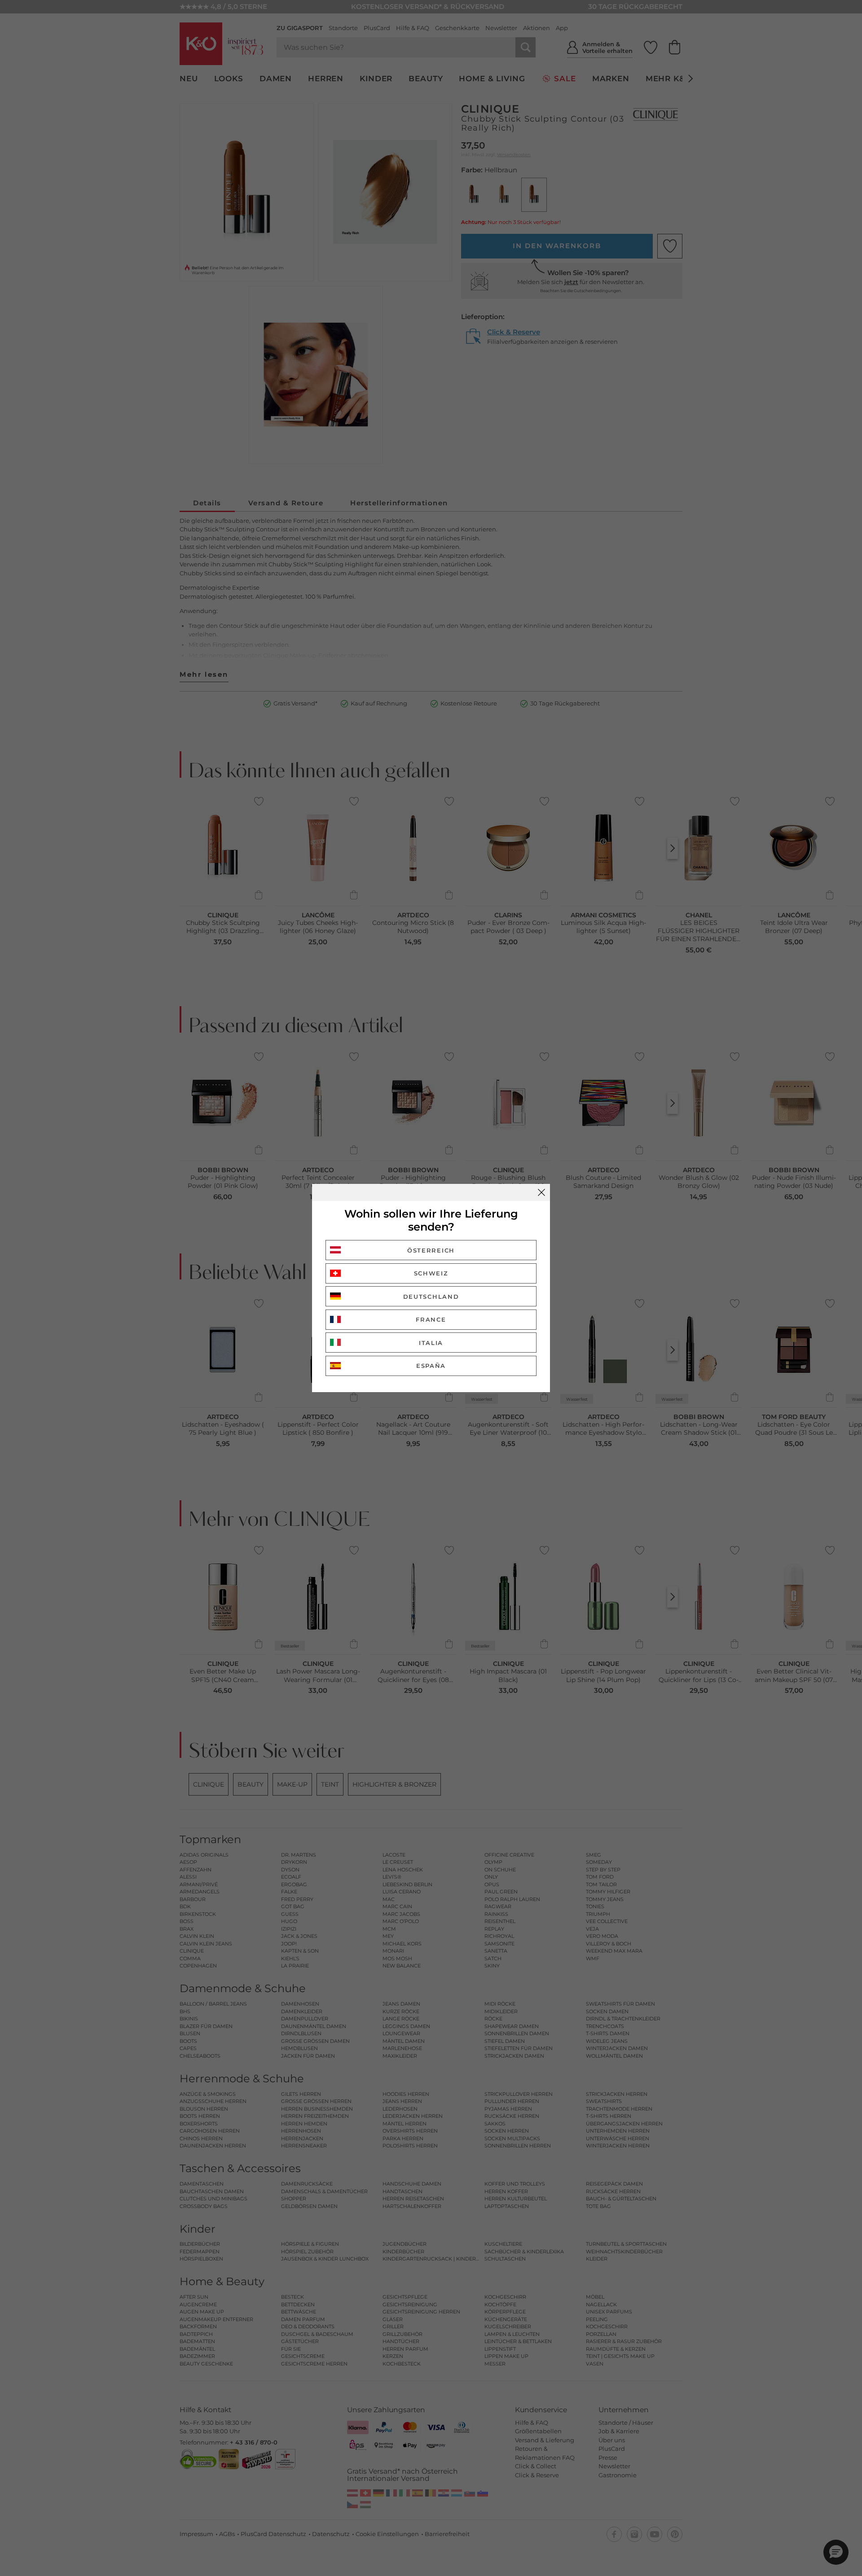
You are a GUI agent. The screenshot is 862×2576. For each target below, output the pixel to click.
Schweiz (431, 1273)
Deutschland (431, 1297)
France (431, 1319)
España (431, 1366)
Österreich (431, 1250)
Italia (431, 1343)
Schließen (541, 1192)
